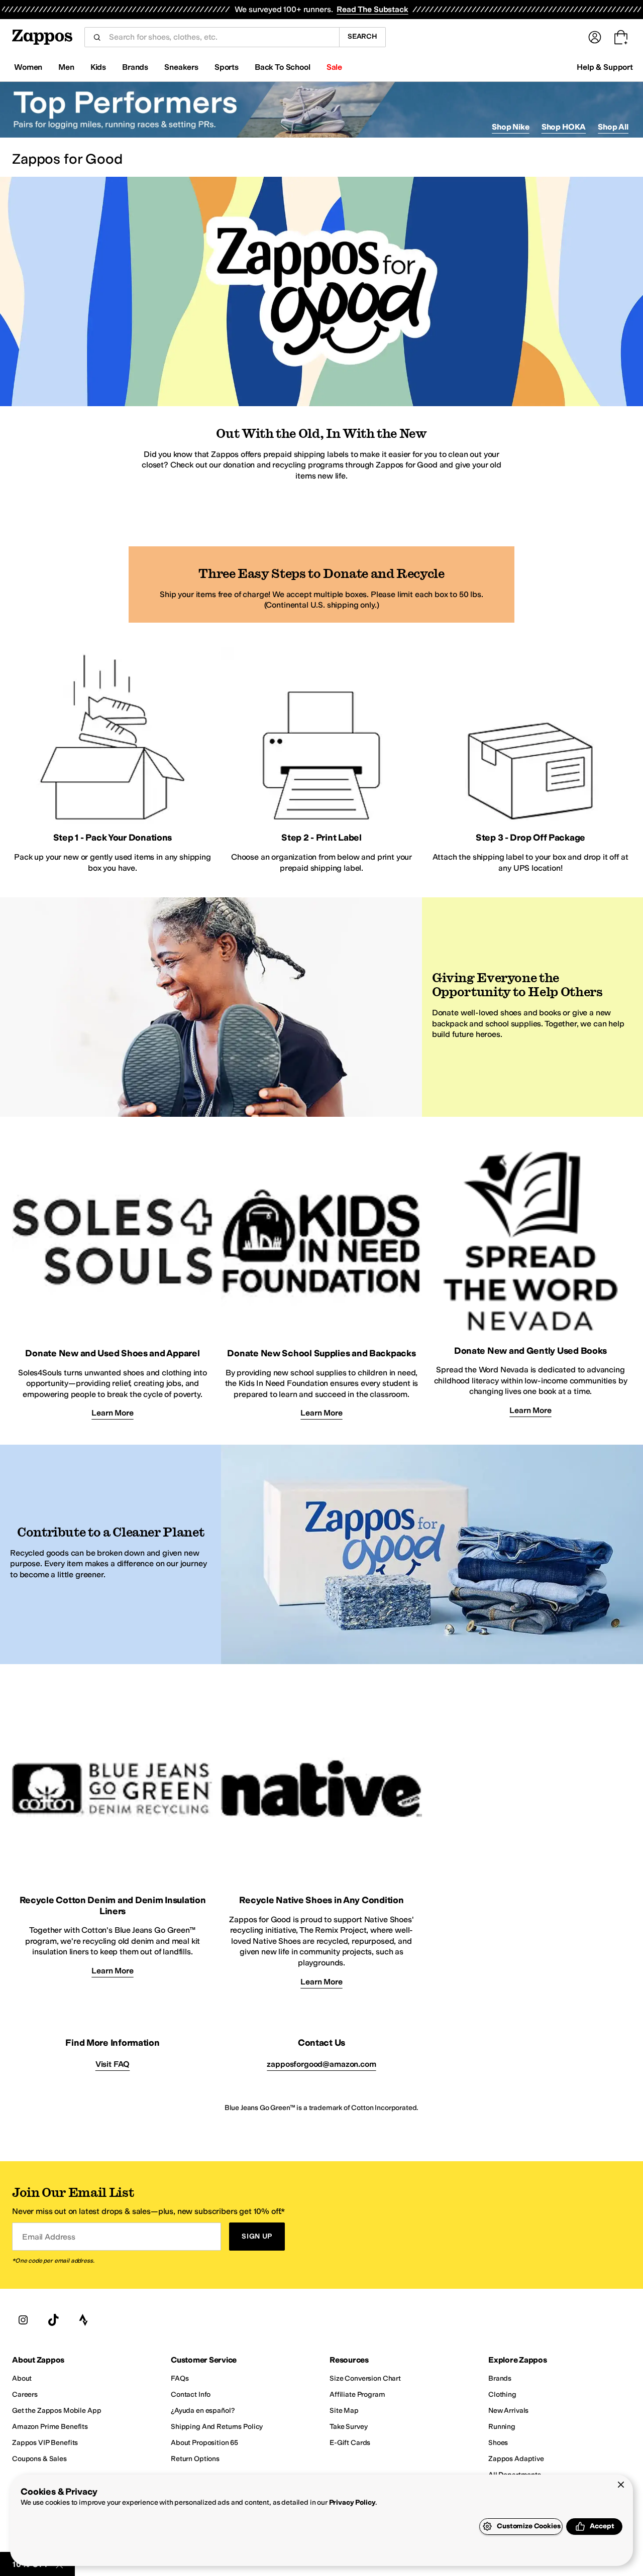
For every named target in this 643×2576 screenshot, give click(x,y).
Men (66, 67)
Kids (98, 67)
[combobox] (220, 37)
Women (28, 67)
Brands (135, 67)
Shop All (613, 127)
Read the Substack (372, 9)
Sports (227, 67)
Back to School (283, 67)
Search (362, 36)
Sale (334, 67)
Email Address (49, 2237)
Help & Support (605, 67)
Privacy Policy (352, 2502)
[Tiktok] (53, 2320)
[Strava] (83, 2320)
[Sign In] (595, 37)
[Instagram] (23, 2320)
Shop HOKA (564, 127)
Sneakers (181, 67)
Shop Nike (511, 127)
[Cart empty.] (621, 37)
